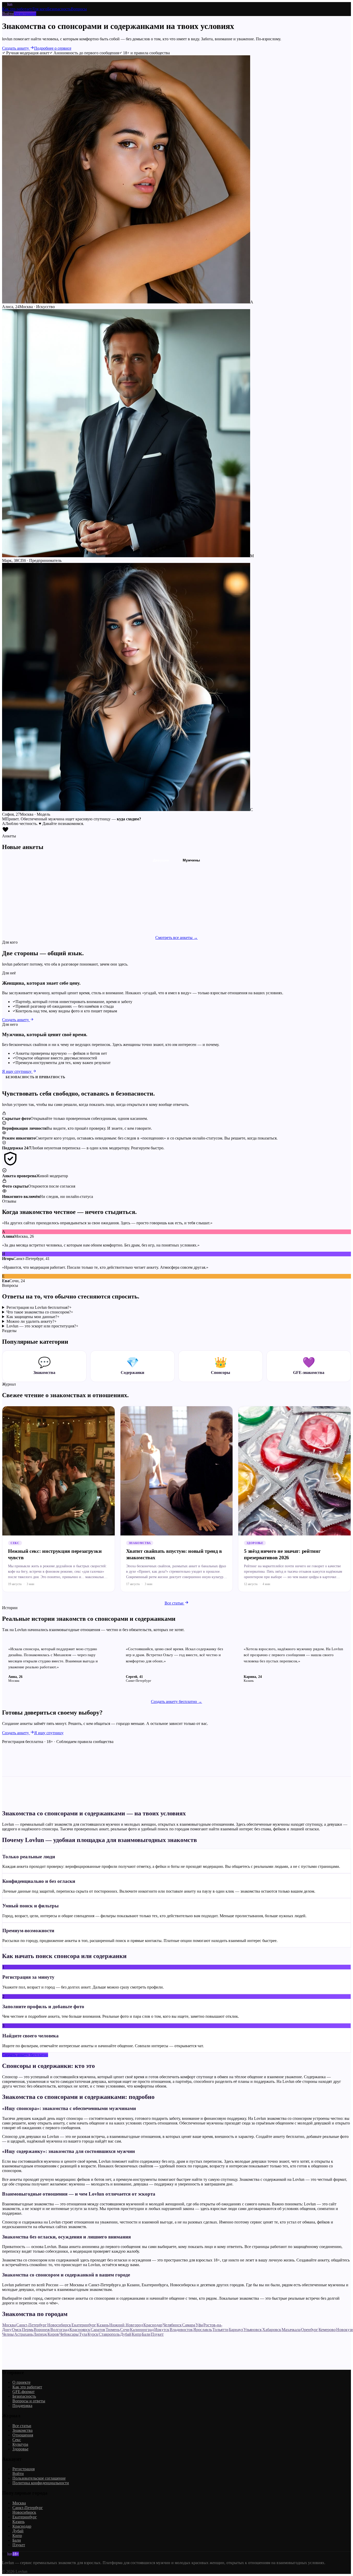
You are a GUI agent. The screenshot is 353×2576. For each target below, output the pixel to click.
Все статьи (175, 1603)
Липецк (40, 2334)
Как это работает (17, 9)
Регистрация (25, 14)
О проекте (21, 2382)
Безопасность (59, 9)
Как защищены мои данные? (33, 1317)
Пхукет (157, 2334)
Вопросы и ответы (29, 2401)
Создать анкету (16, 48)
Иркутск (162, 2330)
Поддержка (22, 2406)
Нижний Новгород (126, 2325)
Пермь (28, 2330)
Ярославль (203, 2330)
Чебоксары (69, 2334)
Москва (9, 2325)
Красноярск (80, 2330)
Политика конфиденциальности (41, 2483)
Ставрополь (109, 2334)
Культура (20, 2444)
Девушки (161, 860)
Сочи (125, 2330)
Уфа (199, 2325)
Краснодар (153, 2325)
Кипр (137, 2334)
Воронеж (42, 2330)
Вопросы (79, 9)
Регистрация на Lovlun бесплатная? (39, 1307)
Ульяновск (253, 2330)
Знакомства (22, 2430)
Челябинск (172, 2325)
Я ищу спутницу (17, 1071)
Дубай (126, 2334)
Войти (8, 14)
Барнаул (236, 2330)
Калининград (142, 2330)
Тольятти (220, 2330)
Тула (83, 2334)
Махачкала (291, 2330)
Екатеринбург (84, 2325)
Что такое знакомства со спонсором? (40, 1312)
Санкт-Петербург (32, 2325)
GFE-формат (24, 2392)
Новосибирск (59, 2325)
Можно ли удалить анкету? (32, 1321)
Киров (53, 2334)
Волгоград (60, 2330)
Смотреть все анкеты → (177, 938)
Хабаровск (272, 2330)
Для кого (40, 9)
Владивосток (181, 2330)
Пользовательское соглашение (39, 2478)
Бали (146, 2334)
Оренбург (310, 2330)
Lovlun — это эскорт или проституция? (42, 1326)
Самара (189, 2325)
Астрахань (24, 2334)
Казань (103, 2325)
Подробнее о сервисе (53, 48)
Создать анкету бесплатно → (177, 1702)
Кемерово (327, 2330)
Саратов (98, 2330)
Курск (93, 2334)
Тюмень (113, 2330)
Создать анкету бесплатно (25, 2055)
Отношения (23, 2435)
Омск (17, 2330)
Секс (17, 2440)
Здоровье (20, 2449)
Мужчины (191, 860)
